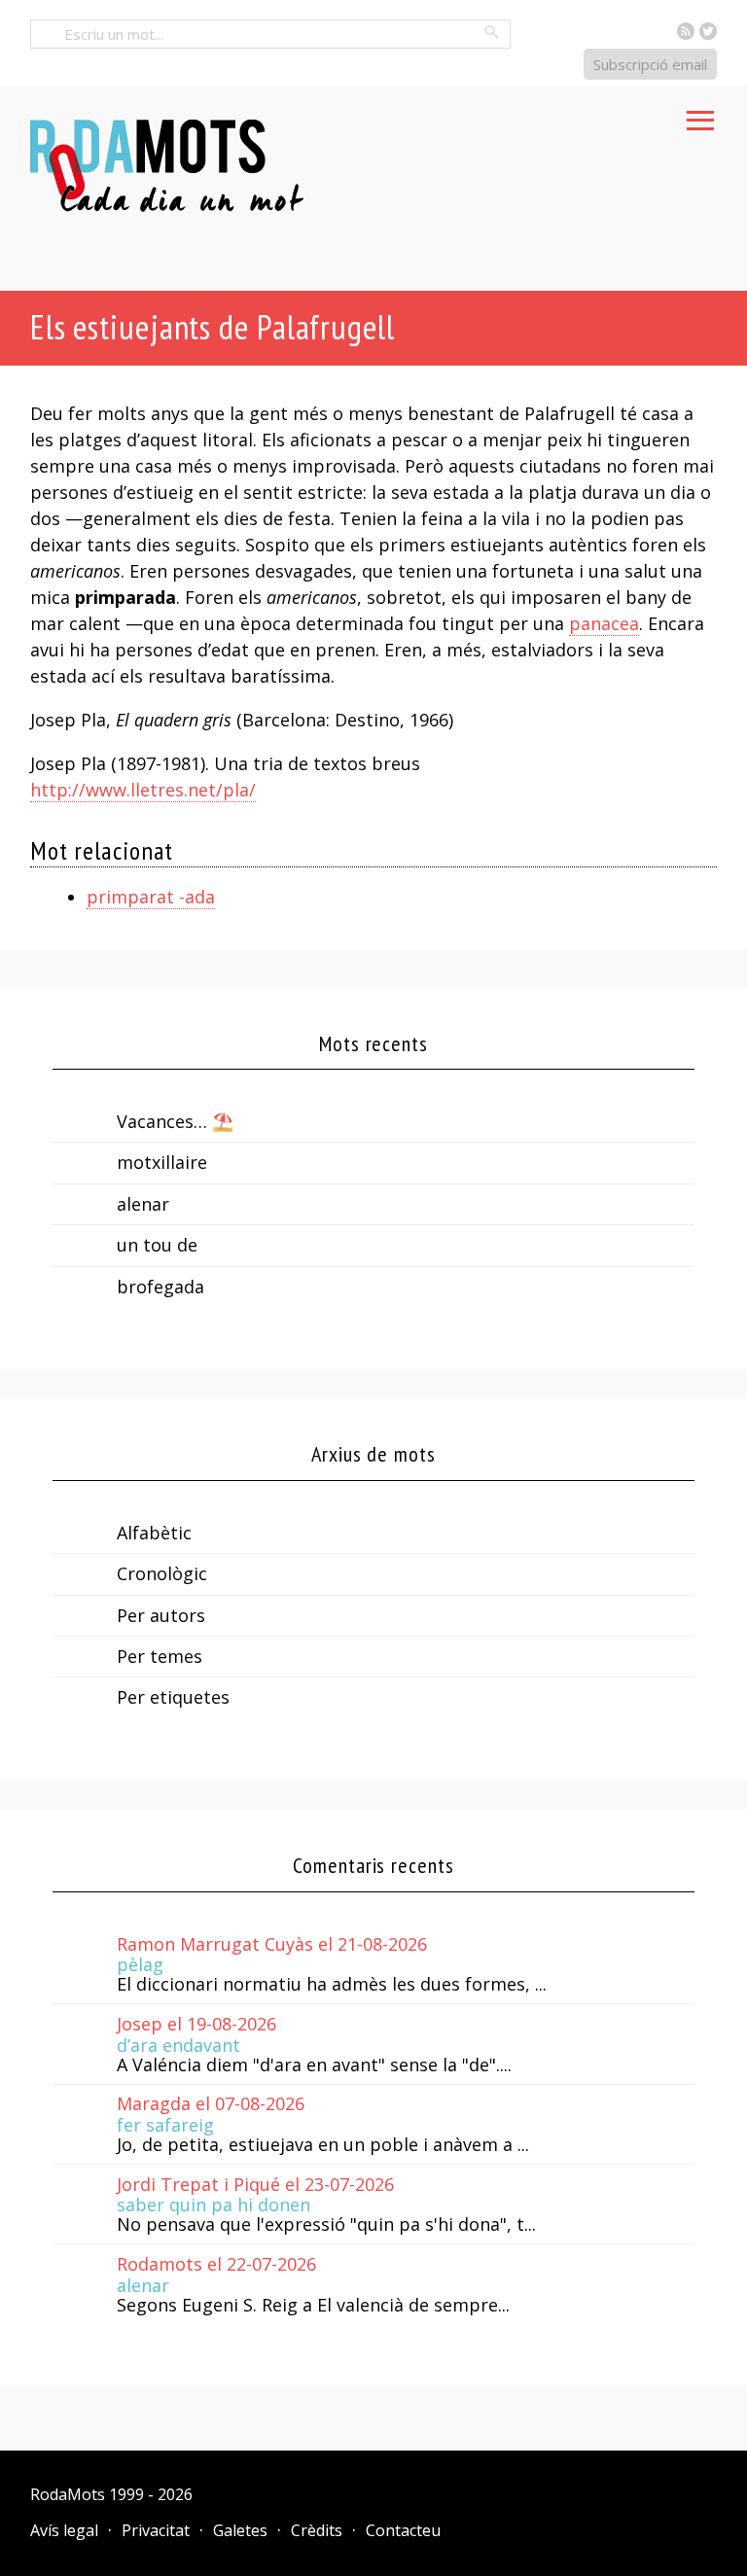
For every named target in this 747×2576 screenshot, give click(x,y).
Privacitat (156, 2530)
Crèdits (317, 2530)
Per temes (160, 1656)
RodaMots (68, 2494)
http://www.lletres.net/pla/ (143, 790)
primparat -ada (151, 897)
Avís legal (64, 2530)
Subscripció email (650, 64)
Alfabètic (154, 1533)
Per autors (161, 1615)
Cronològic (162, 1573)
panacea (604, 623)
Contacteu (403, 2530)
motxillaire (162, 1162)
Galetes (240, 2530)
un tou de (157, 1245)
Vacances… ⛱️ (175, 1121)
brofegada (160, 1287)
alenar (143, 1204)
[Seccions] (700, 115)
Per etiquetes (173, 1697)
